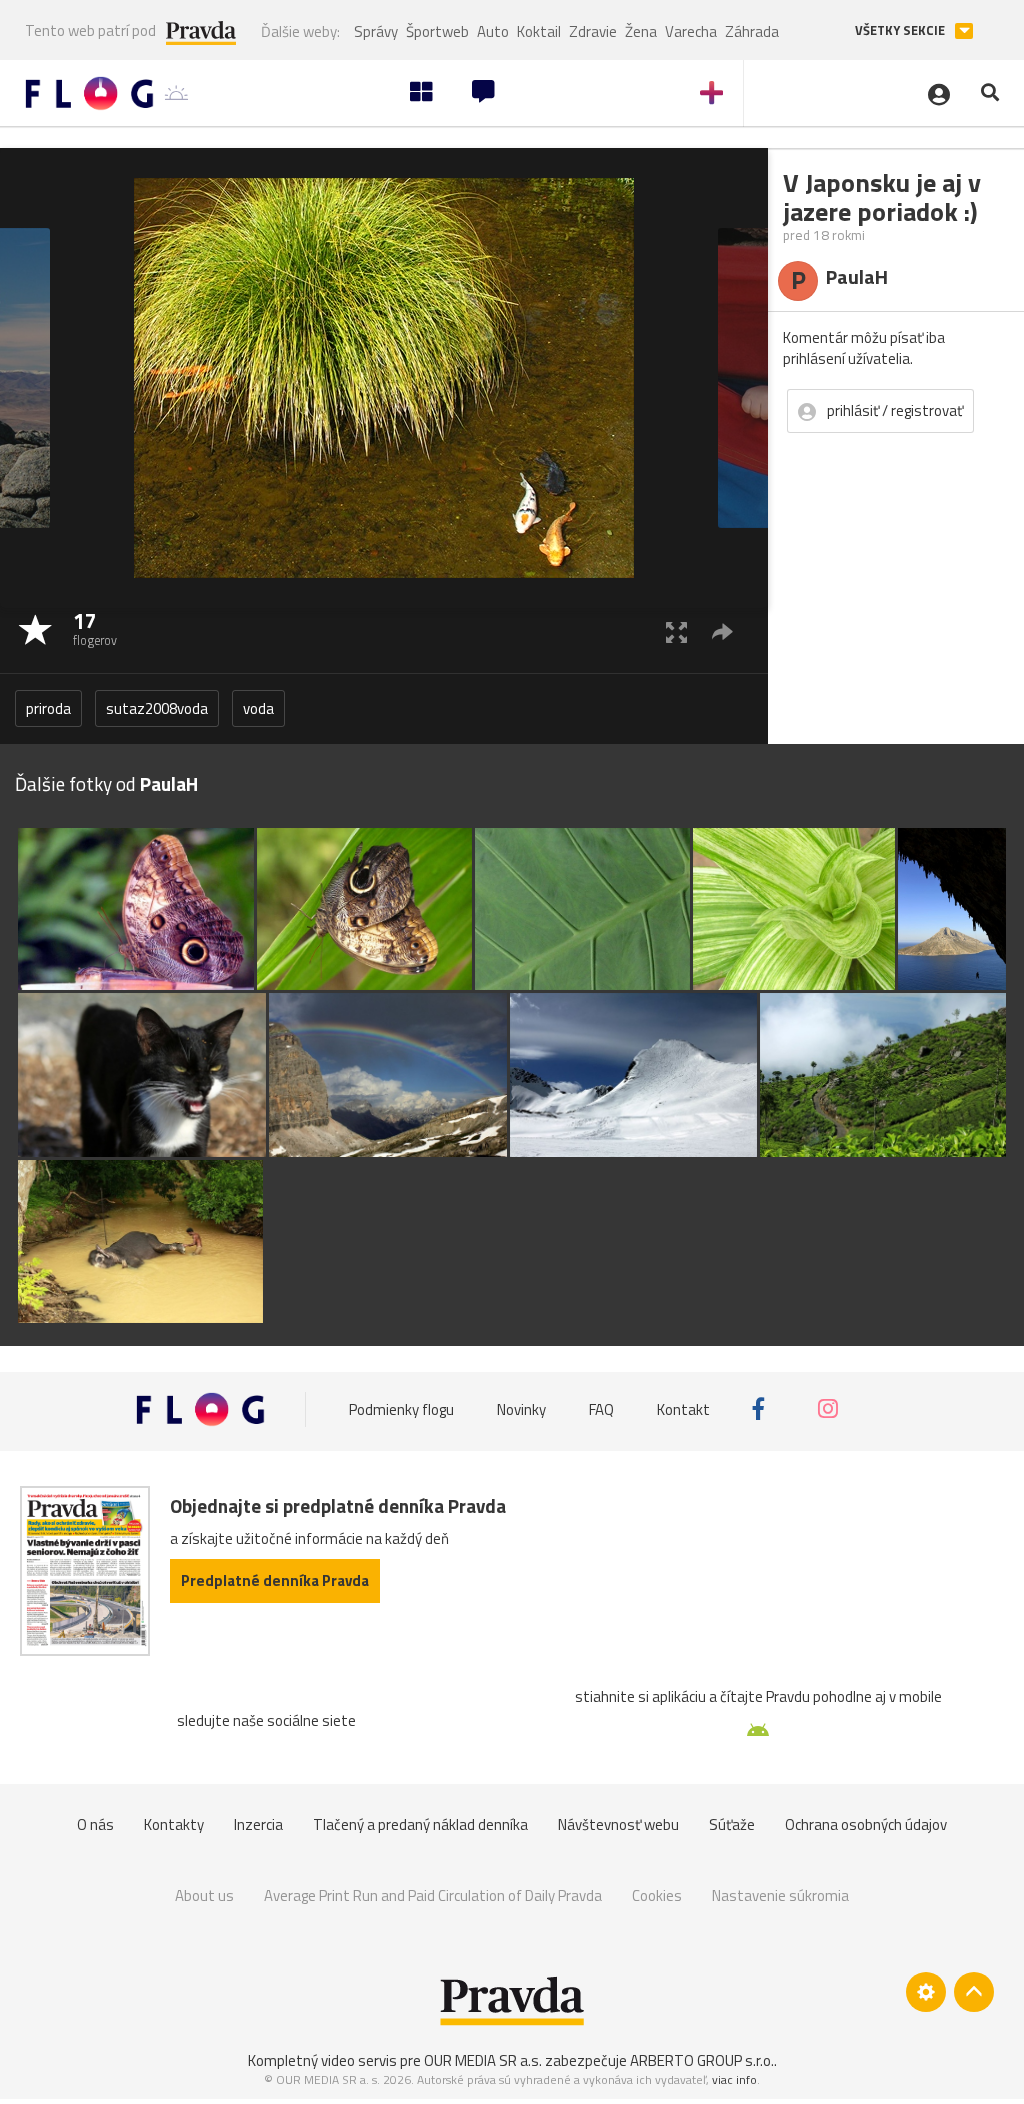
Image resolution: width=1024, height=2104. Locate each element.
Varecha (691, 31)
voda (258, 708)
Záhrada (752, 31)
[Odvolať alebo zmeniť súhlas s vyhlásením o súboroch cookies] (926, 1992)
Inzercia (258, 1824)
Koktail (539, 31)
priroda (48, 708)
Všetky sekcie (901, 30)
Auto (493, 31)
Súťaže (732, 1824)
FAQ (601, 1408)
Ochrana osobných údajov (866, 1824)
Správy (376, 31)
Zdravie (593, 31)
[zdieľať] (722, 631)
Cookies (657, 1895)
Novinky (521, 1408)
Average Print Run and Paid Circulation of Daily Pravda (433, 1895)
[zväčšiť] (676, 631)
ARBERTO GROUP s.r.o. (702, 2060)
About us (204, 1895)
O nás (95, 1824)
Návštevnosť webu (618, 1824)
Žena (641, 31)
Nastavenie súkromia (780, 1895)
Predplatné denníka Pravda (275, 1580)
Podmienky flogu (401, 1408)
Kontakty (174, 1824)
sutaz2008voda (157, 708)
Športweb (437, 31)
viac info (734, 2079)
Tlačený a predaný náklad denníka (420, 1824)
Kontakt (683, 1408)
